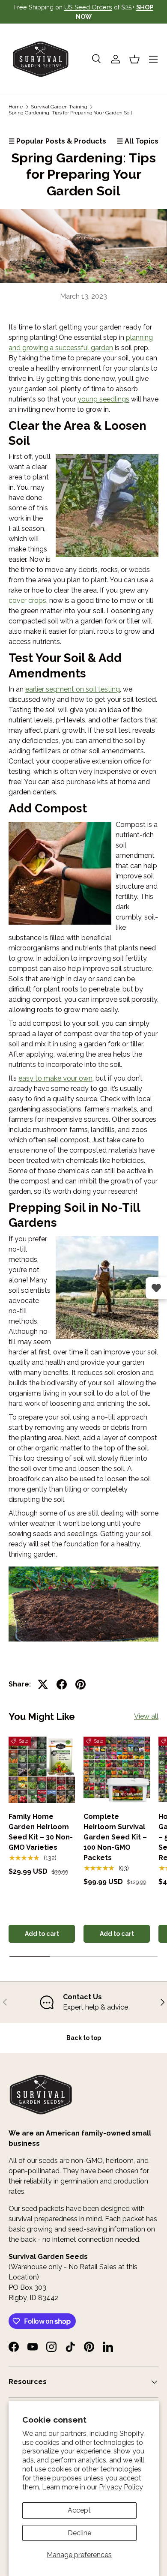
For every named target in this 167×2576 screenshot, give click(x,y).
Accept (79, 2510)
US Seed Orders (88, 7)
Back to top (84, 2038)
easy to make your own (55, 1078)
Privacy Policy (121, 2487)
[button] (134, 59)
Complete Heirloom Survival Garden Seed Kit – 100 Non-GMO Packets (115, 1837)
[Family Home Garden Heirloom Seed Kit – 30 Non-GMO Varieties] (42, 1770)
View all (146, 1716)
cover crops (27, 601)
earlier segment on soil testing (73, 689)
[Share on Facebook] (62, 1684)
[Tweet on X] (43, 1684)
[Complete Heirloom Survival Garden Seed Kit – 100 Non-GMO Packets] (117, 1770)
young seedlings (103, 399)
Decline (79, 2533)
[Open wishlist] (156, 1288)
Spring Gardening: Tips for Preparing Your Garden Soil (70, 113)
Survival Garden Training (59, 107)
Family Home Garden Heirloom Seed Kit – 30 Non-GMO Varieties (41, 1832)
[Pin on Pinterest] (81, 1684)
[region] (83, 2002)
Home (16, 107)
